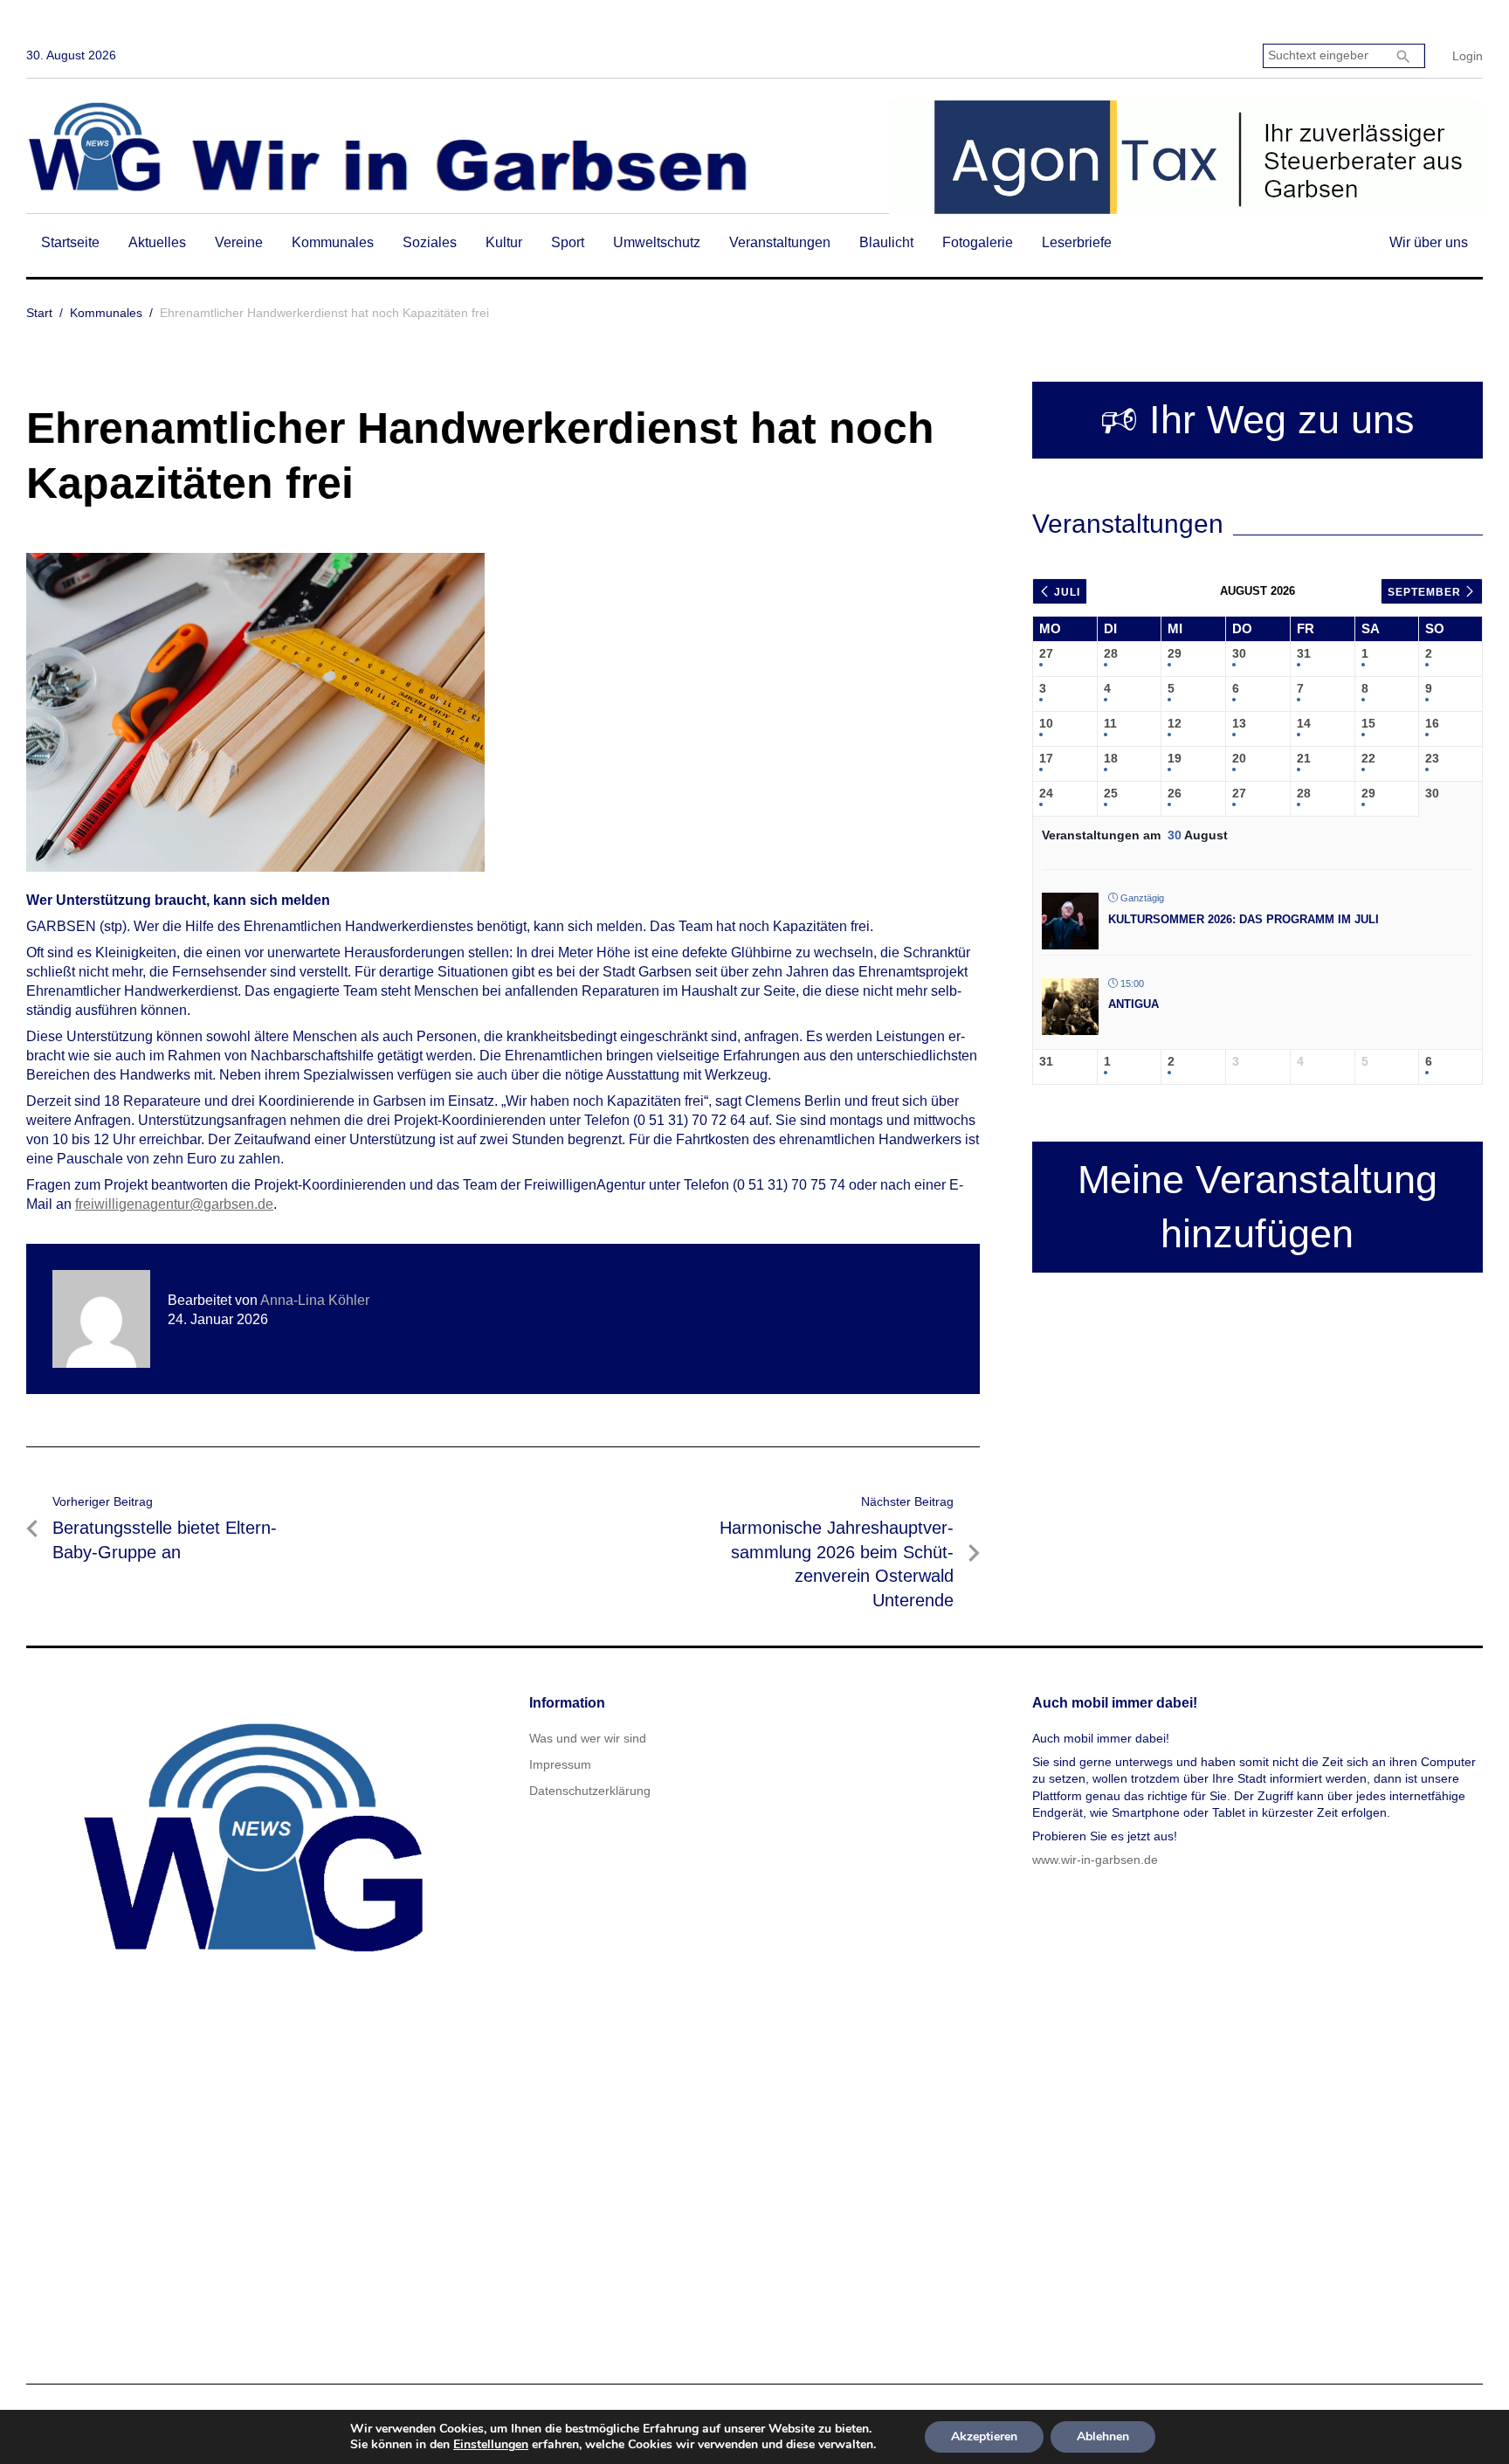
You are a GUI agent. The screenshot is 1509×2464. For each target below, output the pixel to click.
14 (1304, 723)
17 (1046, 758)
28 (1111, 653)
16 (1432, 723)
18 (1111, 758)
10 (1046, 723)
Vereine (239, 242)
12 (1175, 723)
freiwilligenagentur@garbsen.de (174, 1204)
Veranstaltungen (780, 242)
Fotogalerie (978, 242)
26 (1175, 793)
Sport (568, 242)
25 (1111, 793)
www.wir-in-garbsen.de (1095, 1860)
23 (1432, 758)
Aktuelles (157, 242)
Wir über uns (1429, 242)
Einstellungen (491, 2445)
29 (1175, 653)
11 (1110, 723)
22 (1368, 758)
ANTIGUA (1133, 1004)
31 (1304, 653)
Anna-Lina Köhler (315, 1300)
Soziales (430, 242)
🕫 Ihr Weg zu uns (1257, 420)
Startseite (70, 242)
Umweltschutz (657, 242)
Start (39, 313)
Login (1468, 56)
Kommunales (333, 242)
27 (1046, 653)
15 (1368, 723)
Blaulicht (886, 242)
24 (1046, 793)
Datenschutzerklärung (590, 1791)
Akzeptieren (984, 2436)
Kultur (504, 242)
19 (1175, 758)
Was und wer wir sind (588, 1738)
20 (1239, 758)
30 (1239, 653)
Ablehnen (1103, 2436)
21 (1304, 758)
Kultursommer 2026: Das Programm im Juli (1244, 919)
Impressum (560, 1764)
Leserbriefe (1077, 242)
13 (1239, 723)
